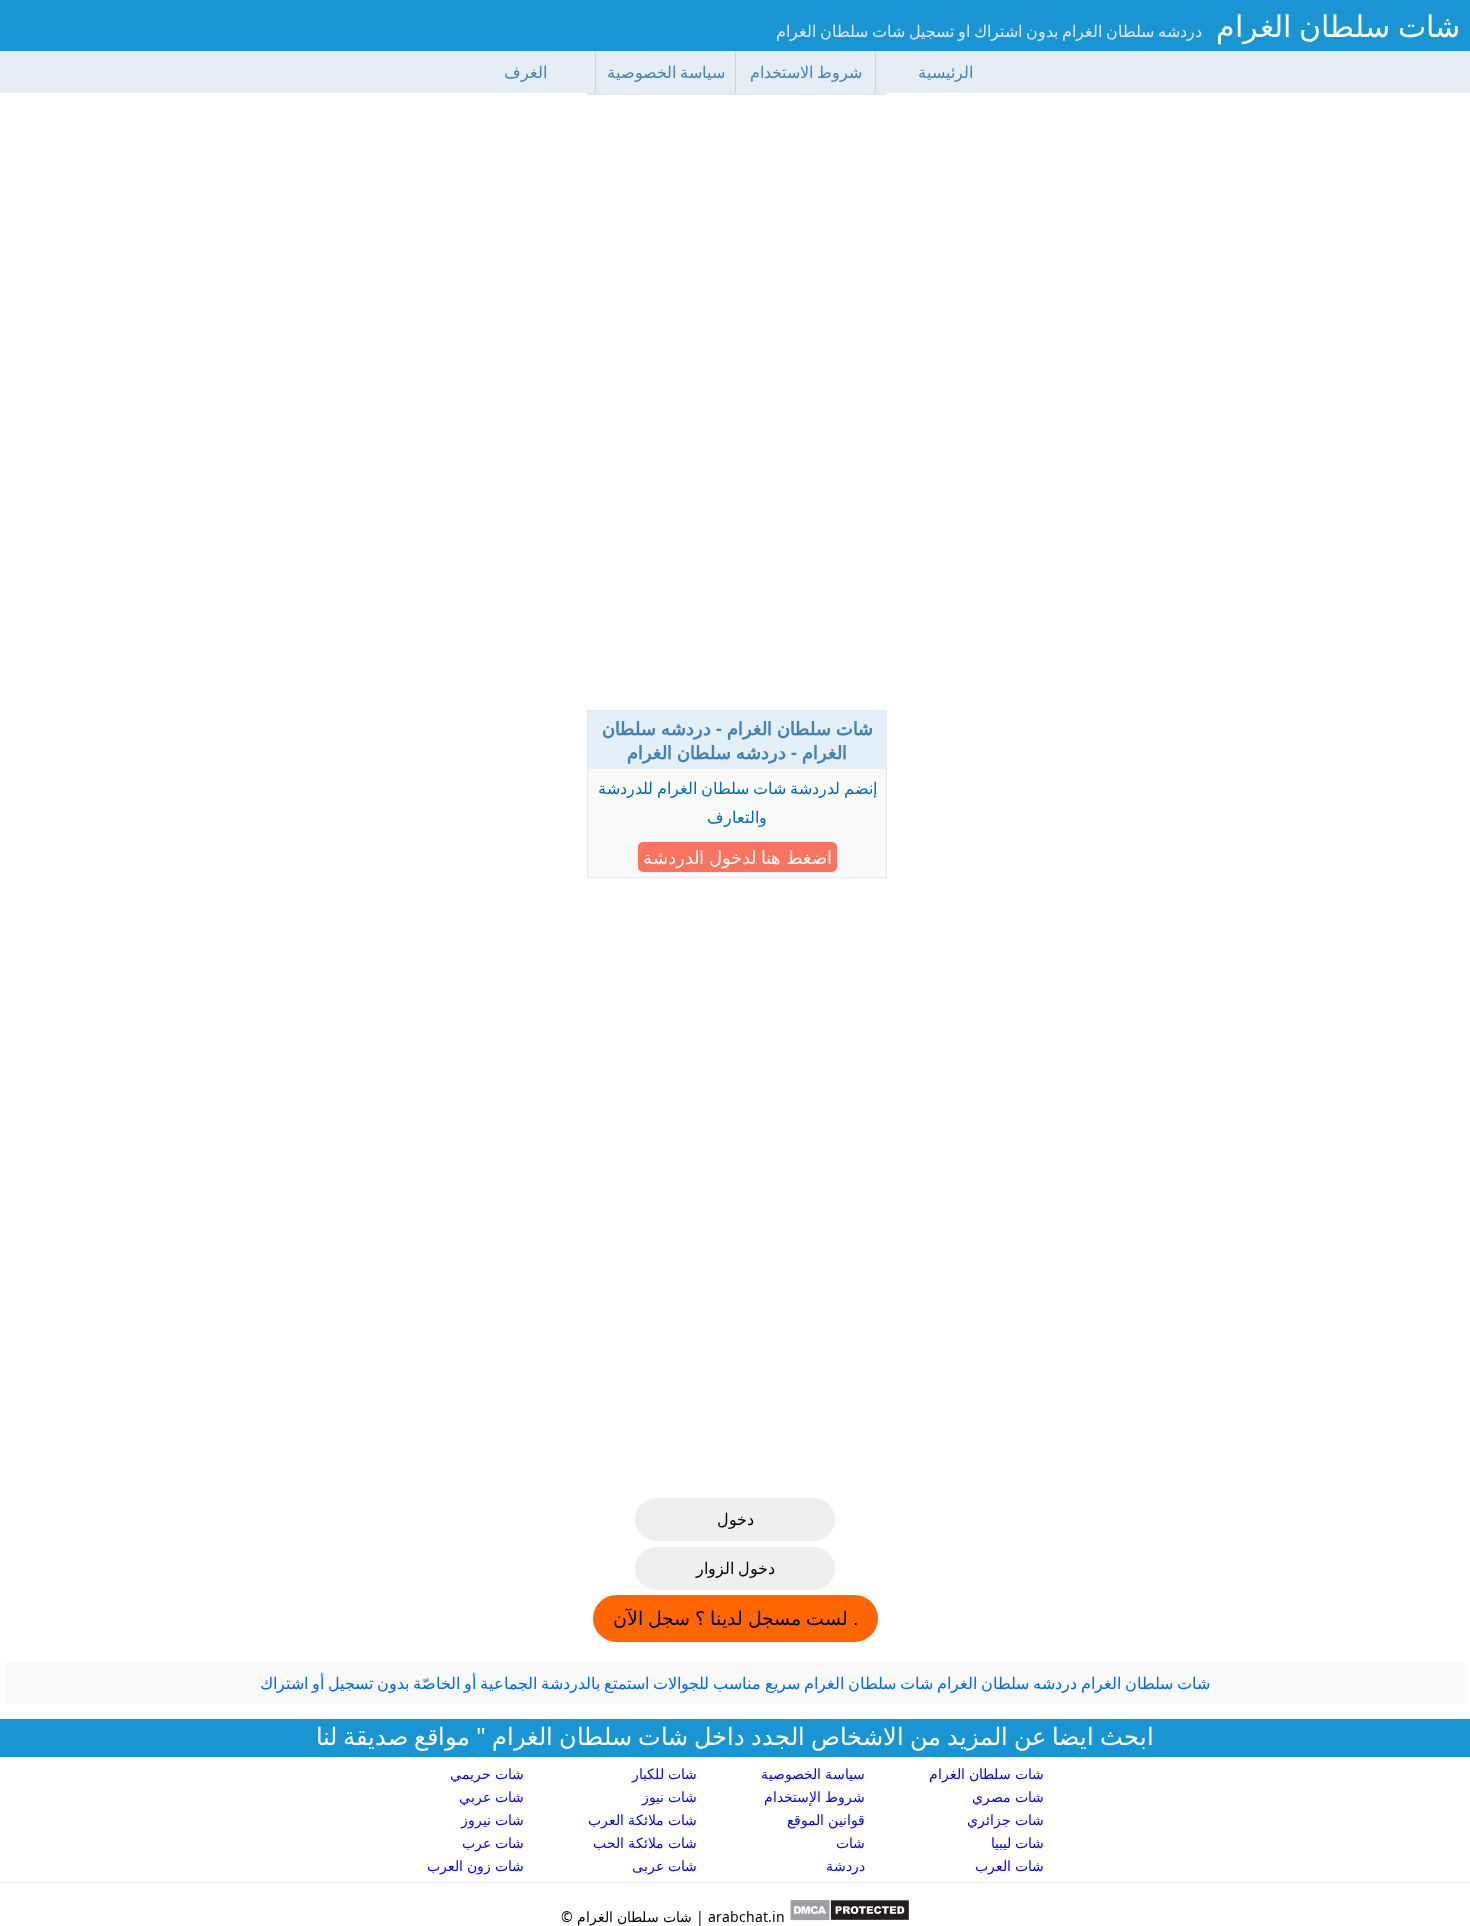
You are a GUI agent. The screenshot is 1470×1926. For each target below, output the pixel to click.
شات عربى (664, 1865)
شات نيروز (492, 1819)
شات (850, 1842)
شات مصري (1008, 1796)
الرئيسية (945, 72)
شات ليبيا (1017, 1842)
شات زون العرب (475, 1865)
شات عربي (491, 1796)
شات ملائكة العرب (642, 1819)
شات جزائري (1005, 1819)
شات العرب (1009, 1865)
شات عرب (493, 1842)
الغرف (525, 72)
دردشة (845, 1865)
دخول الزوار (735, 1568)
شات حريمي (487, 1773)
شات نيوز (669, 1796)
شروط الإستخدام (814, 1796)
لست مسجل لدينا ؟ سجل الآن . (735, 1618)
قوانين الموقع (826, 1819)
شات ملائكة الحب (645, 1842)
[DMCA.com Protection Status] (847, 1916)
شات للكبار (664, 1773)
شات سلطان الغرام (1338, 25)
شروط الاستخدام (806, 72)
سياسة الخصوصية (666, 72)
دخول (735, 1519)
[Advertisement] (737, 410)
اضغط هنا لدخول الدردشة (737, 857)
